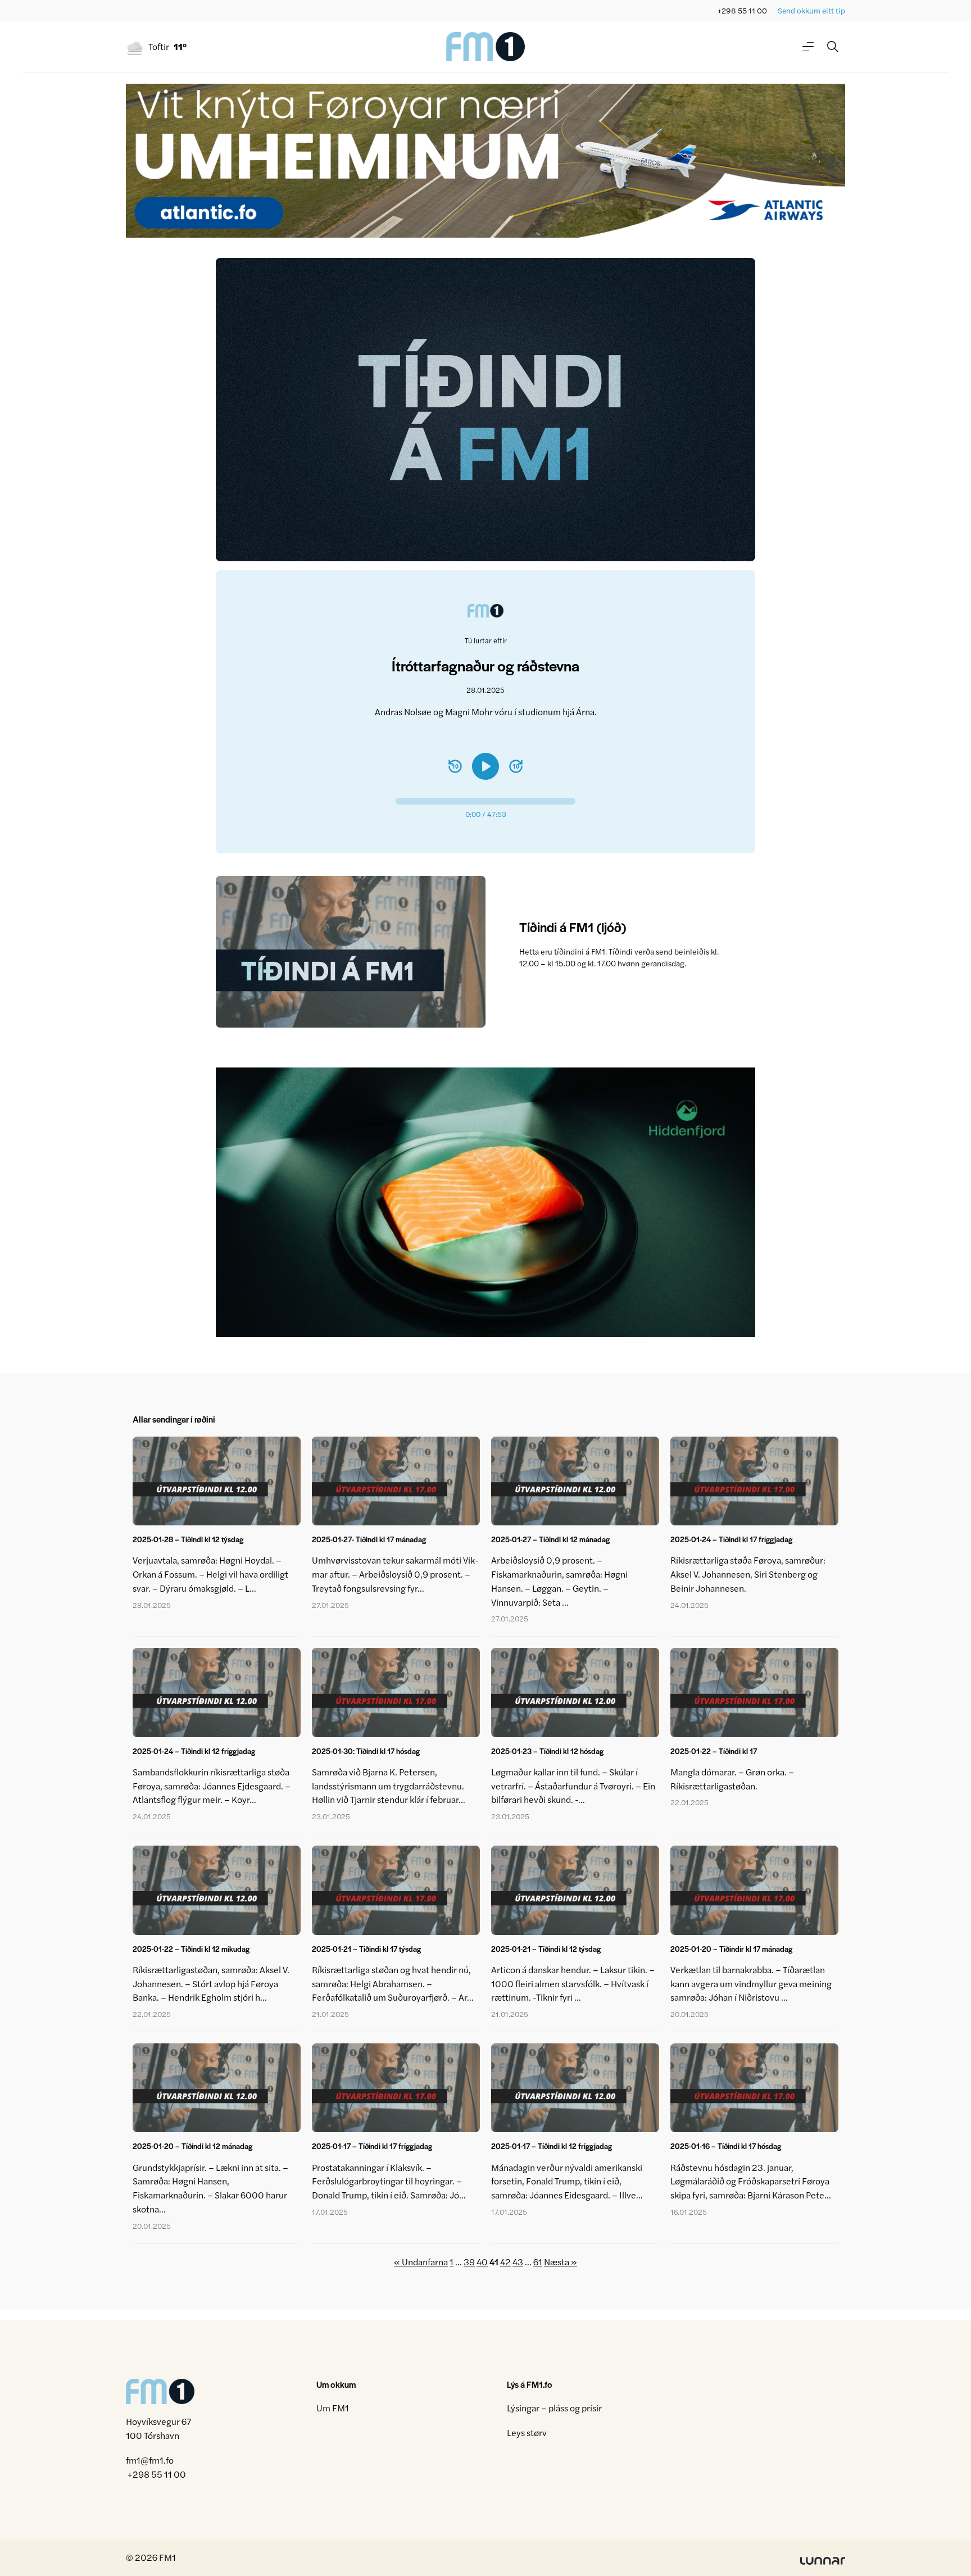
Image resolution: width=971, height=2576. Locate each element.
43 (518, 2262)
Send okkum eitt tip (811, 10)
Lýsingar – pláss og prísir (554, 2408)
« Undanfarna (421, 2262)
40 (482, 2262)
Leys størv (527, 2432)
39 (469, 2262)
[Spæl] (485, 766)
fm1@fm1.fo (150, 2460)
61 (538, 2262)
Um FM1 (333, 2408)
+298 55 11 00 (742, 10)
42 (505, 2262)
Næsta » (561, 2262)
